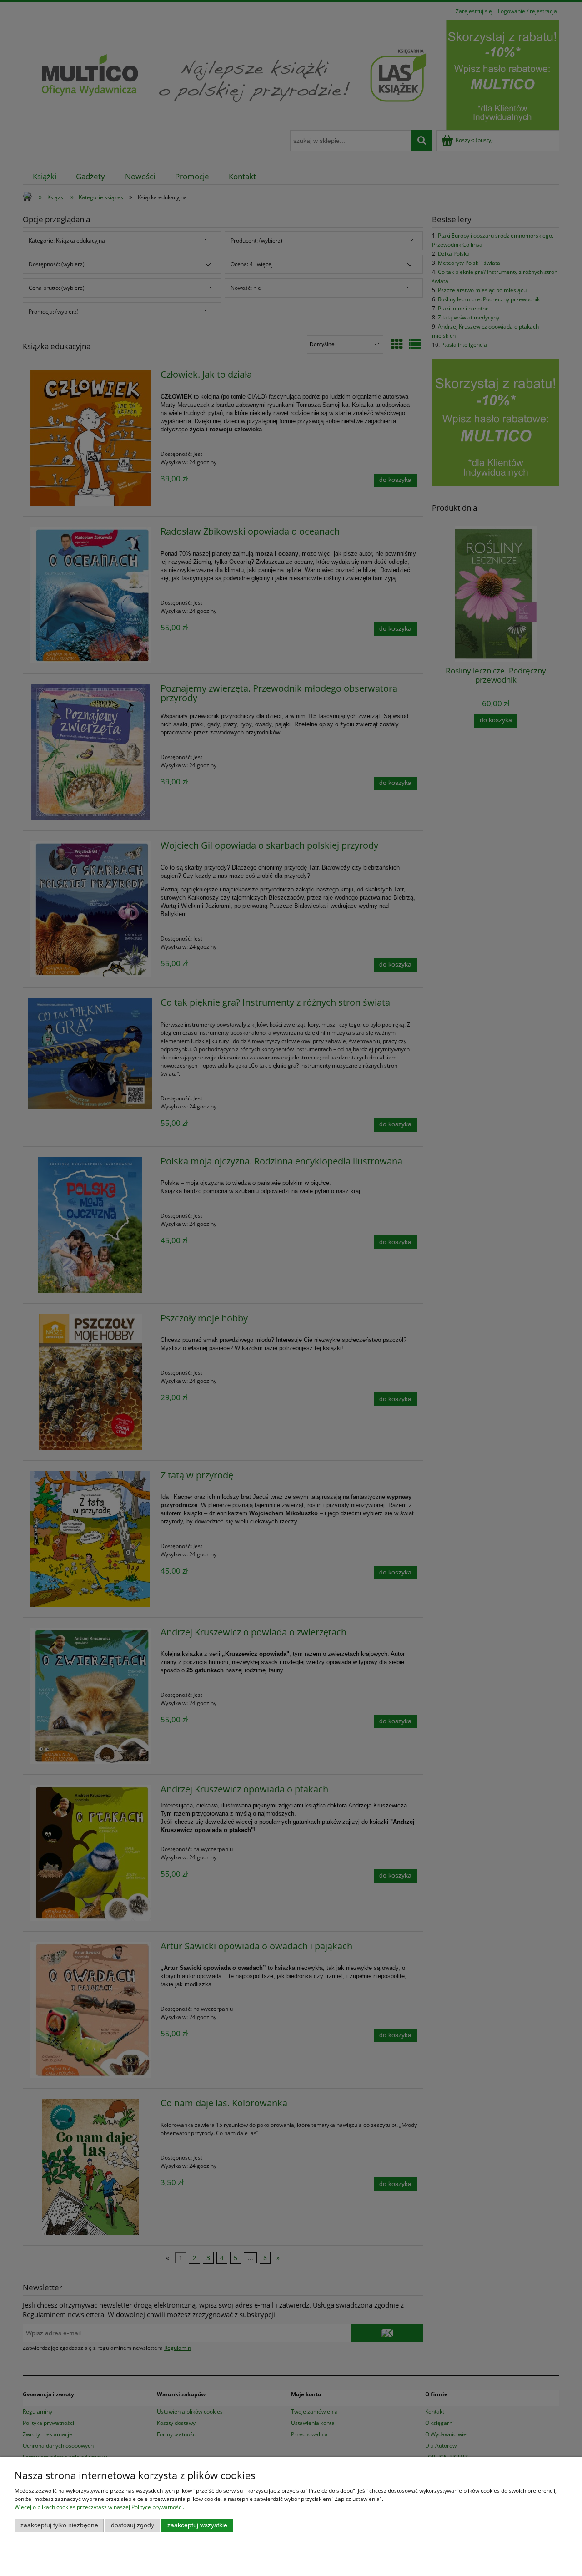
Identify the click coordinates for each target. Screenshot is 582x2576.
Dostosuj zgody (133, 2525)
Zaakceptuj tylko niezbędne (59, 2525)
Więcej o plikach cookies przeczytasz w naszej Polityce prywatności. (99, 2507)
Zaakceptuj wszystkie (197, 2525)
